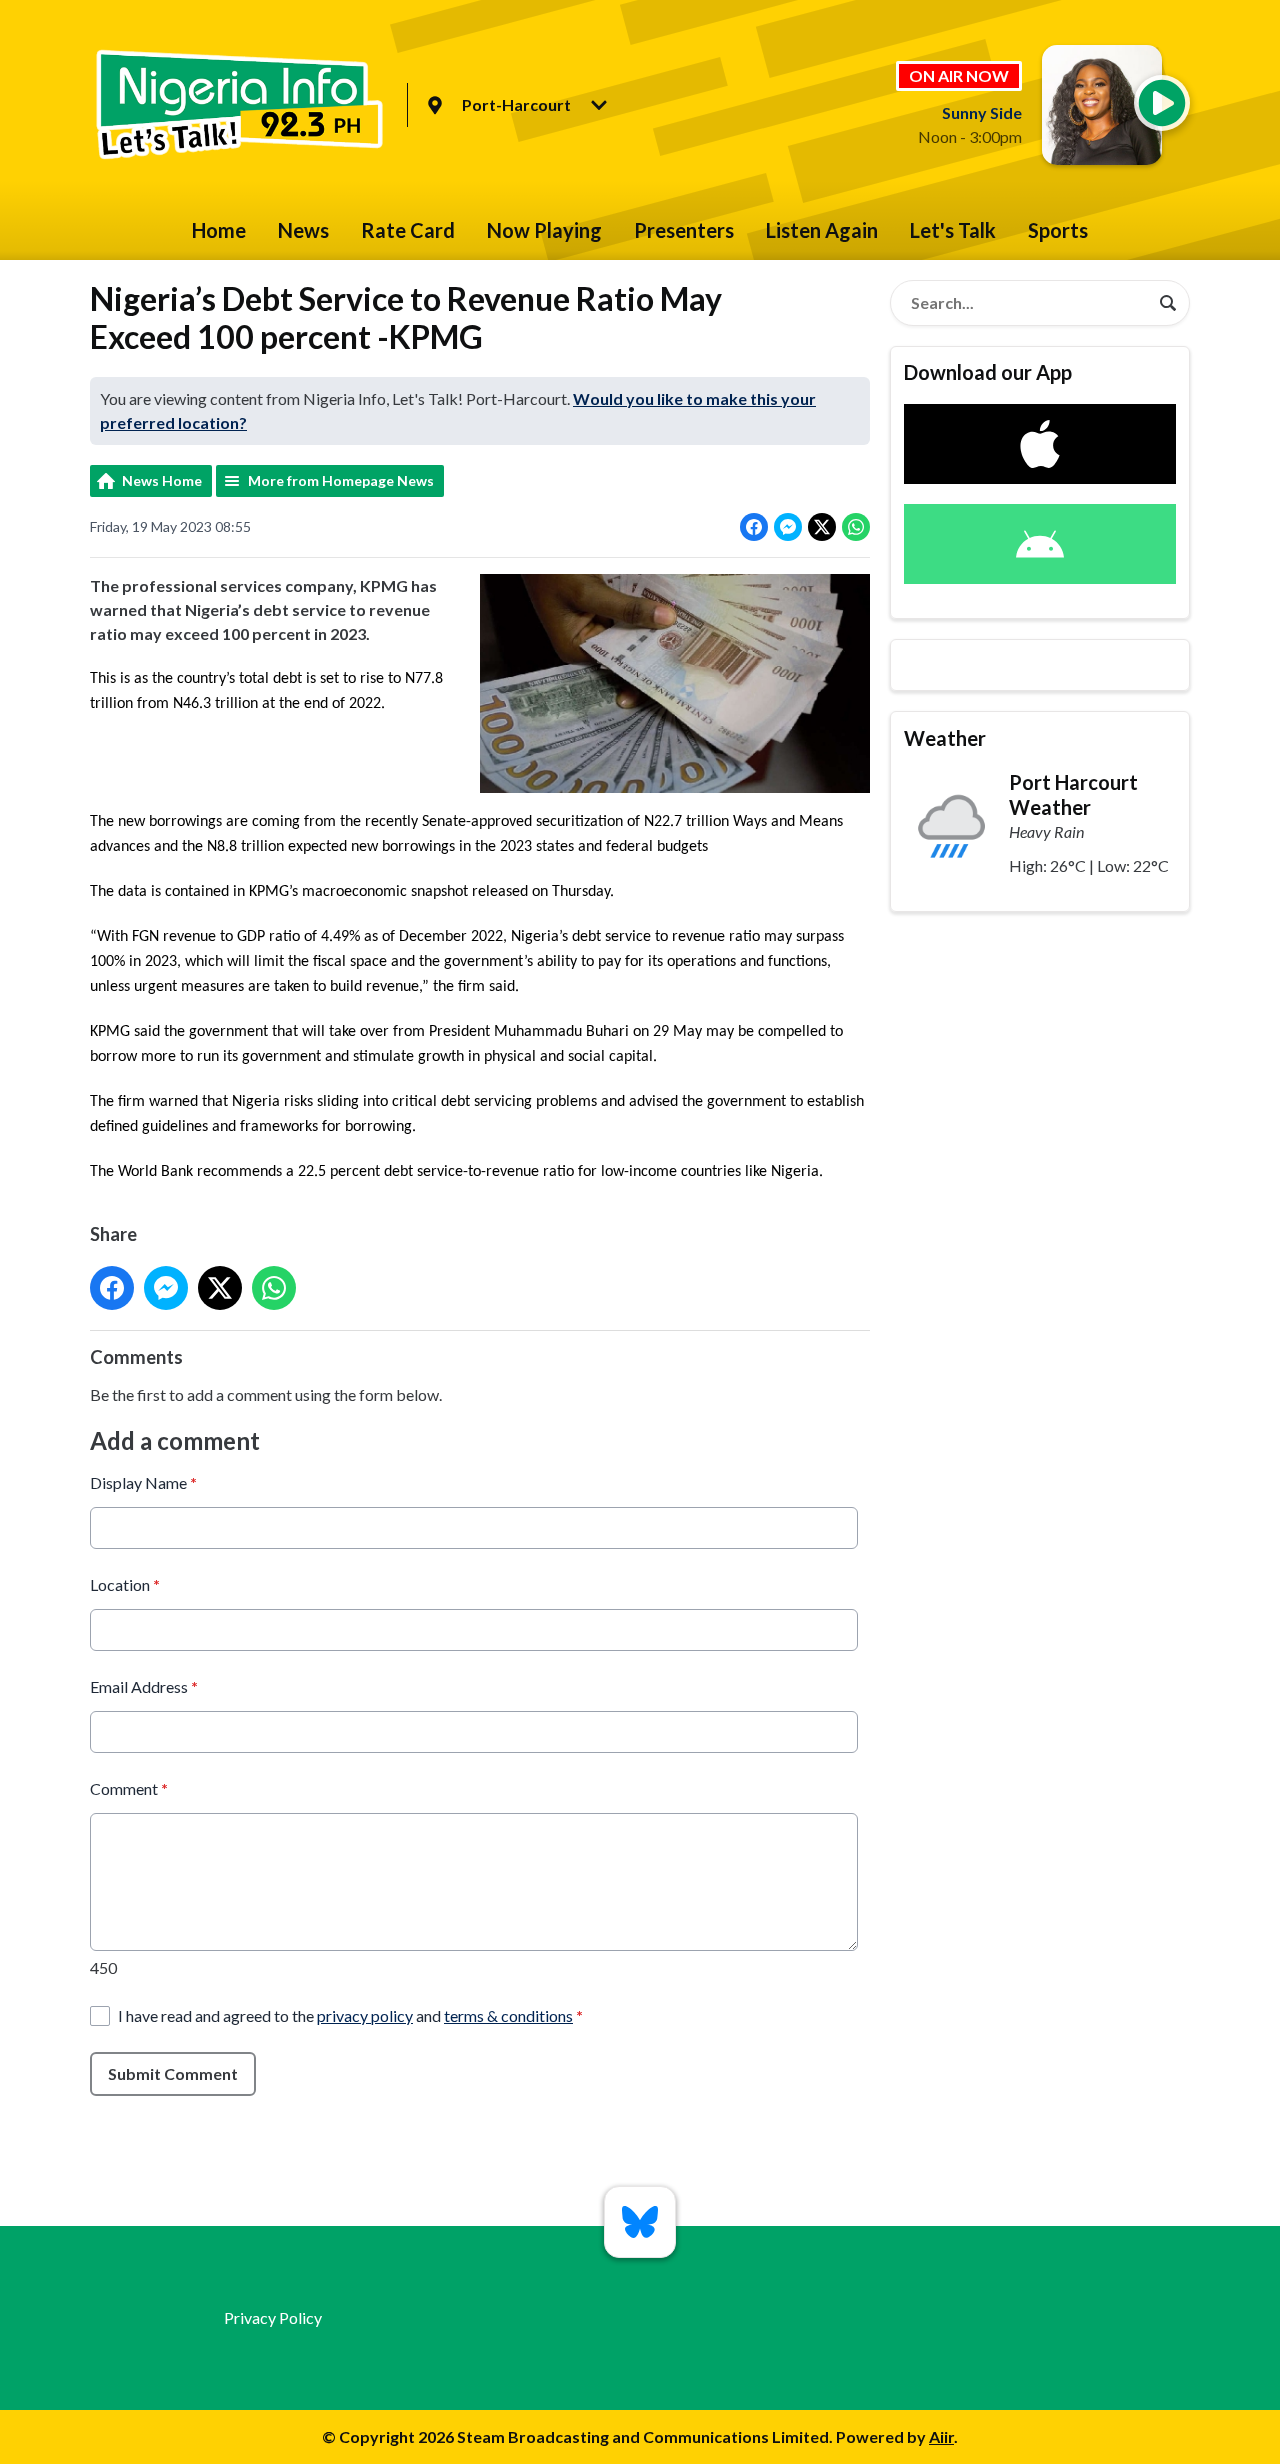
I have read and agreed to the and (350, 2015)
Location (125, 1584)
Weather (945, 738)
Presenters (684, 230)
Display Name (143, 1482)
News (303, 230)
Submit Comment (173, 2073)
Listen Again (822, 230)
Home (219, 230)
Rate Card (408, 230)
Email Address (144, 1686)
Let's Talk (953, 230)
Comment (129, 1788)
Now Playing (544, 230)
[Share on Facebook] (754, 527)
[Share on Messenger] (788, 527)
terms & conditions (508, 2015)
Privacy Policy (273, 2317)
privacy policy (365, 2015)
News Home (162, 480)
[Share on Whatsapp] (856, 527)
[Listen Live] (1162, 103)
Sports (1058, 230)
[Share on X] (822, 527)
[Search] (1168, 303)
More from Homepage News (341, 480)
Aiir (941, 2436)
